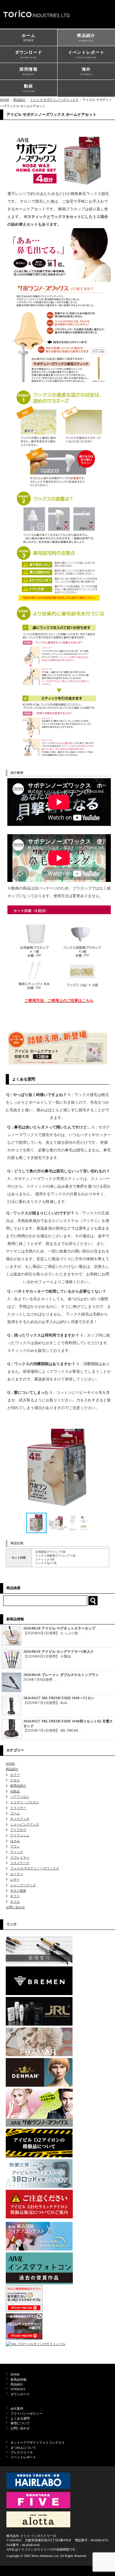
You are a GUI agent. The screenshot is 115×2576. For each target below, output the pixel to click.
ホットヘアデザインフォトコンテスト (38, 2443)
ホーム (29, 38)
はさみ (15, 1841)
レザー (15, 1879)
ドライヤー (18, 1808)
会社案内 (17, 2408)
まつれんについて (23, 2448)
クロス (15, 1780)
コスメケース (20, 1863)
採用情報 (29, 71)
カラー (15, 1775)
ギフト (15, 1896)
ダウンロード (29, 54)
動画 (29, 88)
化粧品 (15, 1791)
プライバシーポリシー (27, 2414)
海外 (86, 71)
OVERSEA (18, 2389)
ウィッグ (17, 1852)
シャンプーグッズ (23, 1885)
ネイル (15, 1902)
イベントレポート (86, 54)
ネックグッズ (20, 1819)
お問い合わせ (15, 1907)
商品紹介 (86, 37)
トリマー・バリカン (25, 1802)
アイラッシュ (20, 1835)
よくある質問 (20, 2418)
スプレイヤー (20, 1857)
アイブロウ (18, 1830)
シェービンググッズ (25, 1824)
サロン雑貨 (18, 1891)
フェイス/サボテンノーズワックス (54, 100)
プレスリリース (22, 2452)
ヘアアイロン (20, 1797)
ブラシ (15, 1846)
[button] (103, 1467)
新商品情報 (19, 2380)
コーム (15, 1813)
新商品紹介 (18, 1786)
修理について (20, 2423)
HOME (5, 100)
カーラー (17, 1874)
